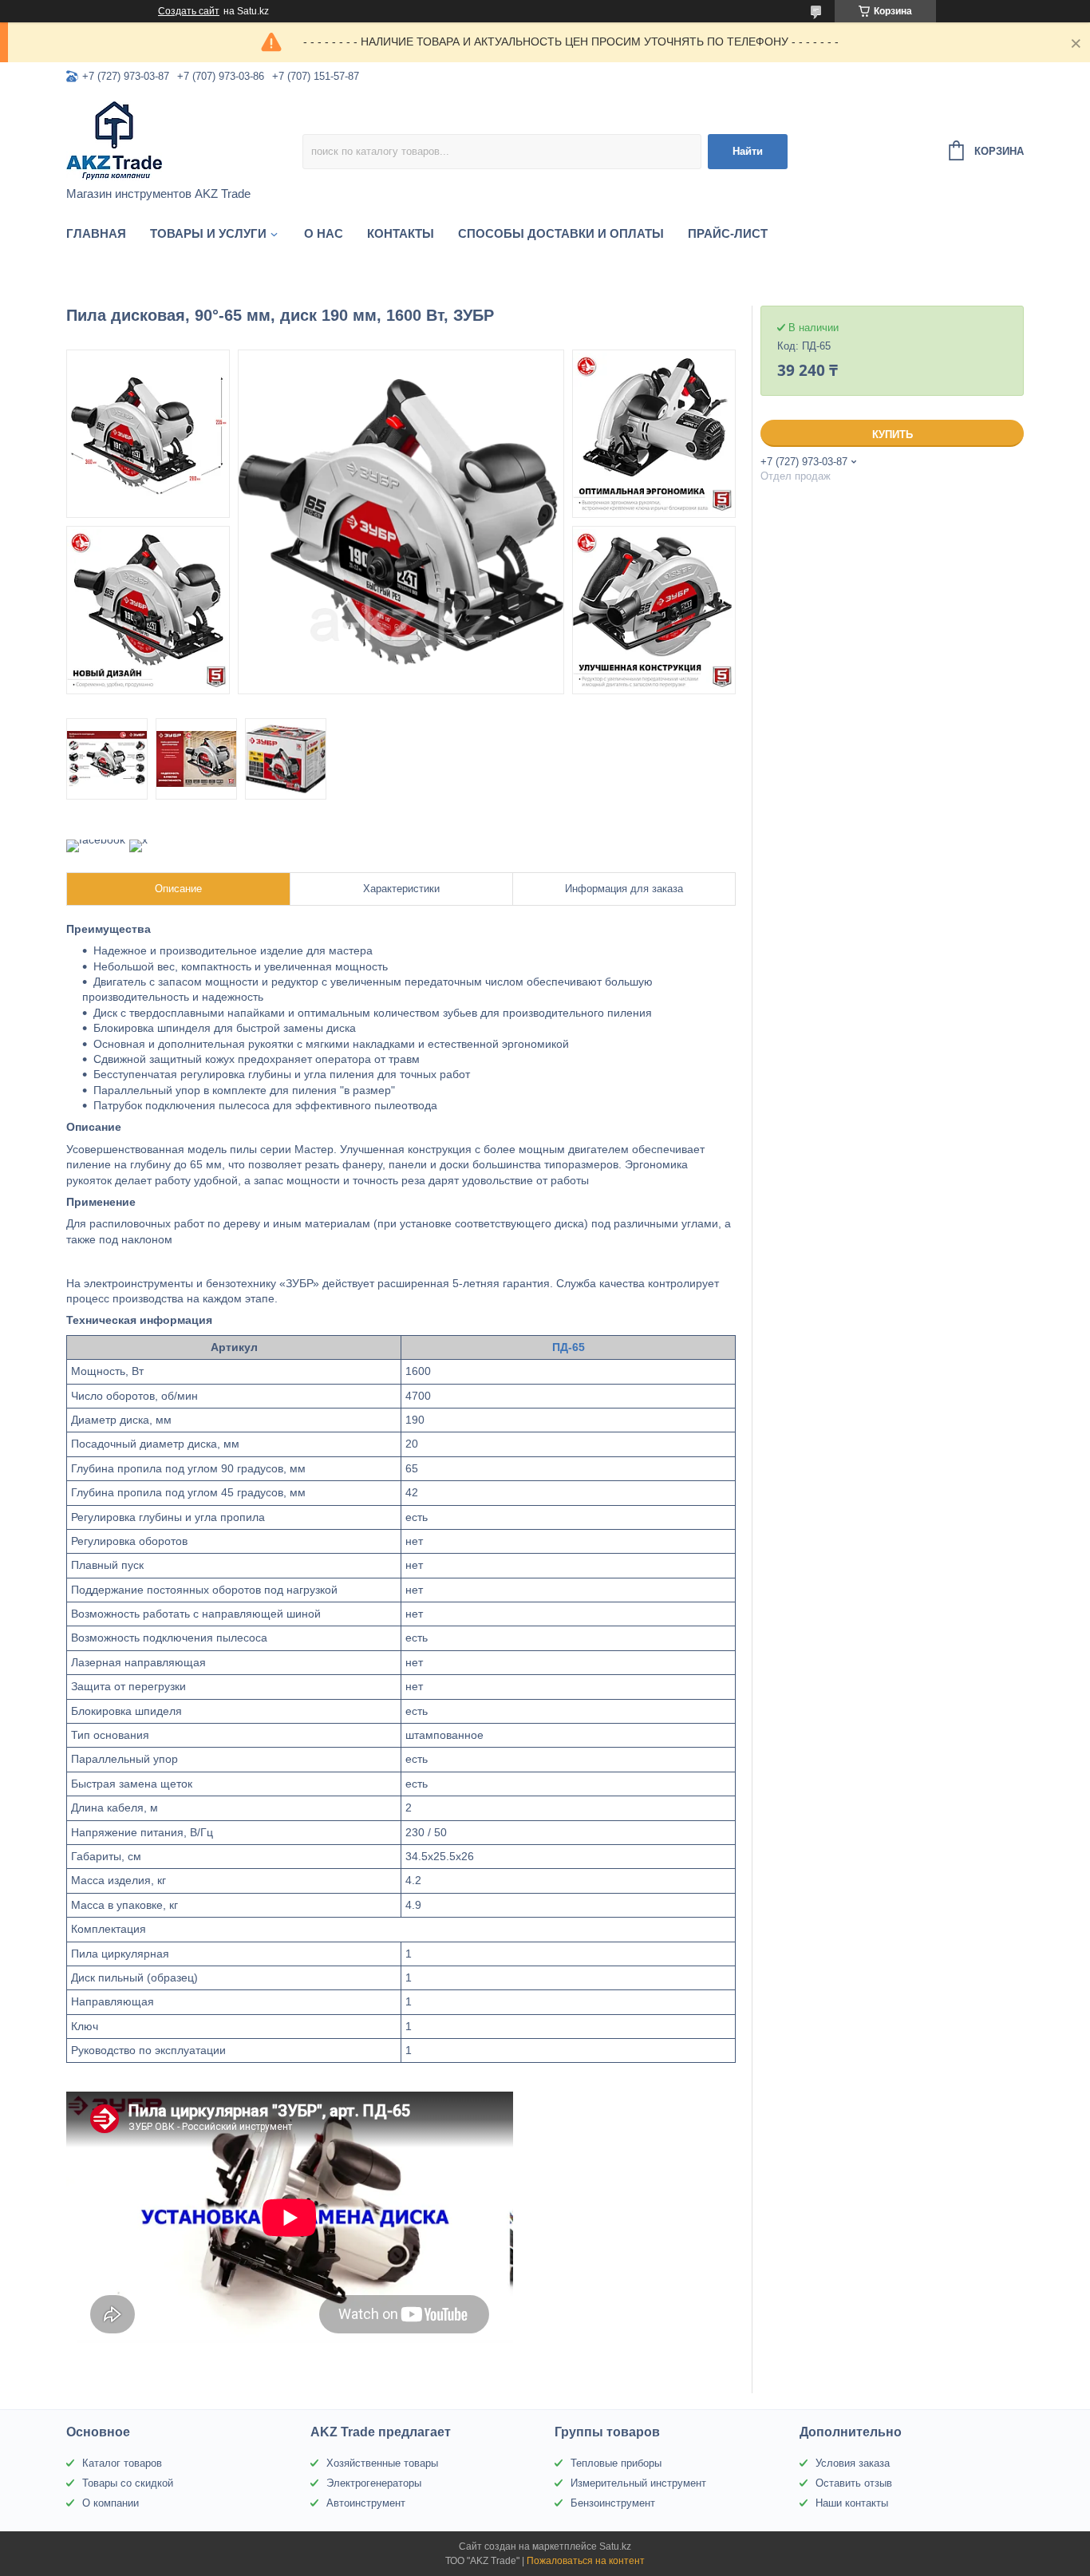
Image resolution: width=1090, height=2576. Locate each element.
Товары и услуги (208, 233)
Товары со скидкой (128, 2483)
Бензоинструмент (613, 2503)
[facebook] (96, 840)
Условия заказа (853, 2463)
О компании (111, 2503)
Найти (748, 151)
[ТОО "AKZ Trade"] (184, 140)
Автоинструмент (366, 2503)
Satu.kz (615, 2546)
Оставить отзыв (854, 2483)
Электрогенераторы (374, 2483)
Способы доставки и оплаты (561, 233)
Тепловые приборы (616, 2463)
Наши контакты (852, 2503)
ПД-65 (569, 1347)
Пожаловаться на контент (586, 2561)
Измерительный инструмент (638, 2483)
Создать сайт (189, 11)
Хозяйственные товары (382, 2463)
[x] (138, 840)
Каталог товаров (122, 2463)
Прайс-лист (728, 233)
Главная (96, 233)
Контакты (401, 233)
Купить (893, 435)
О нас (324, 233)
